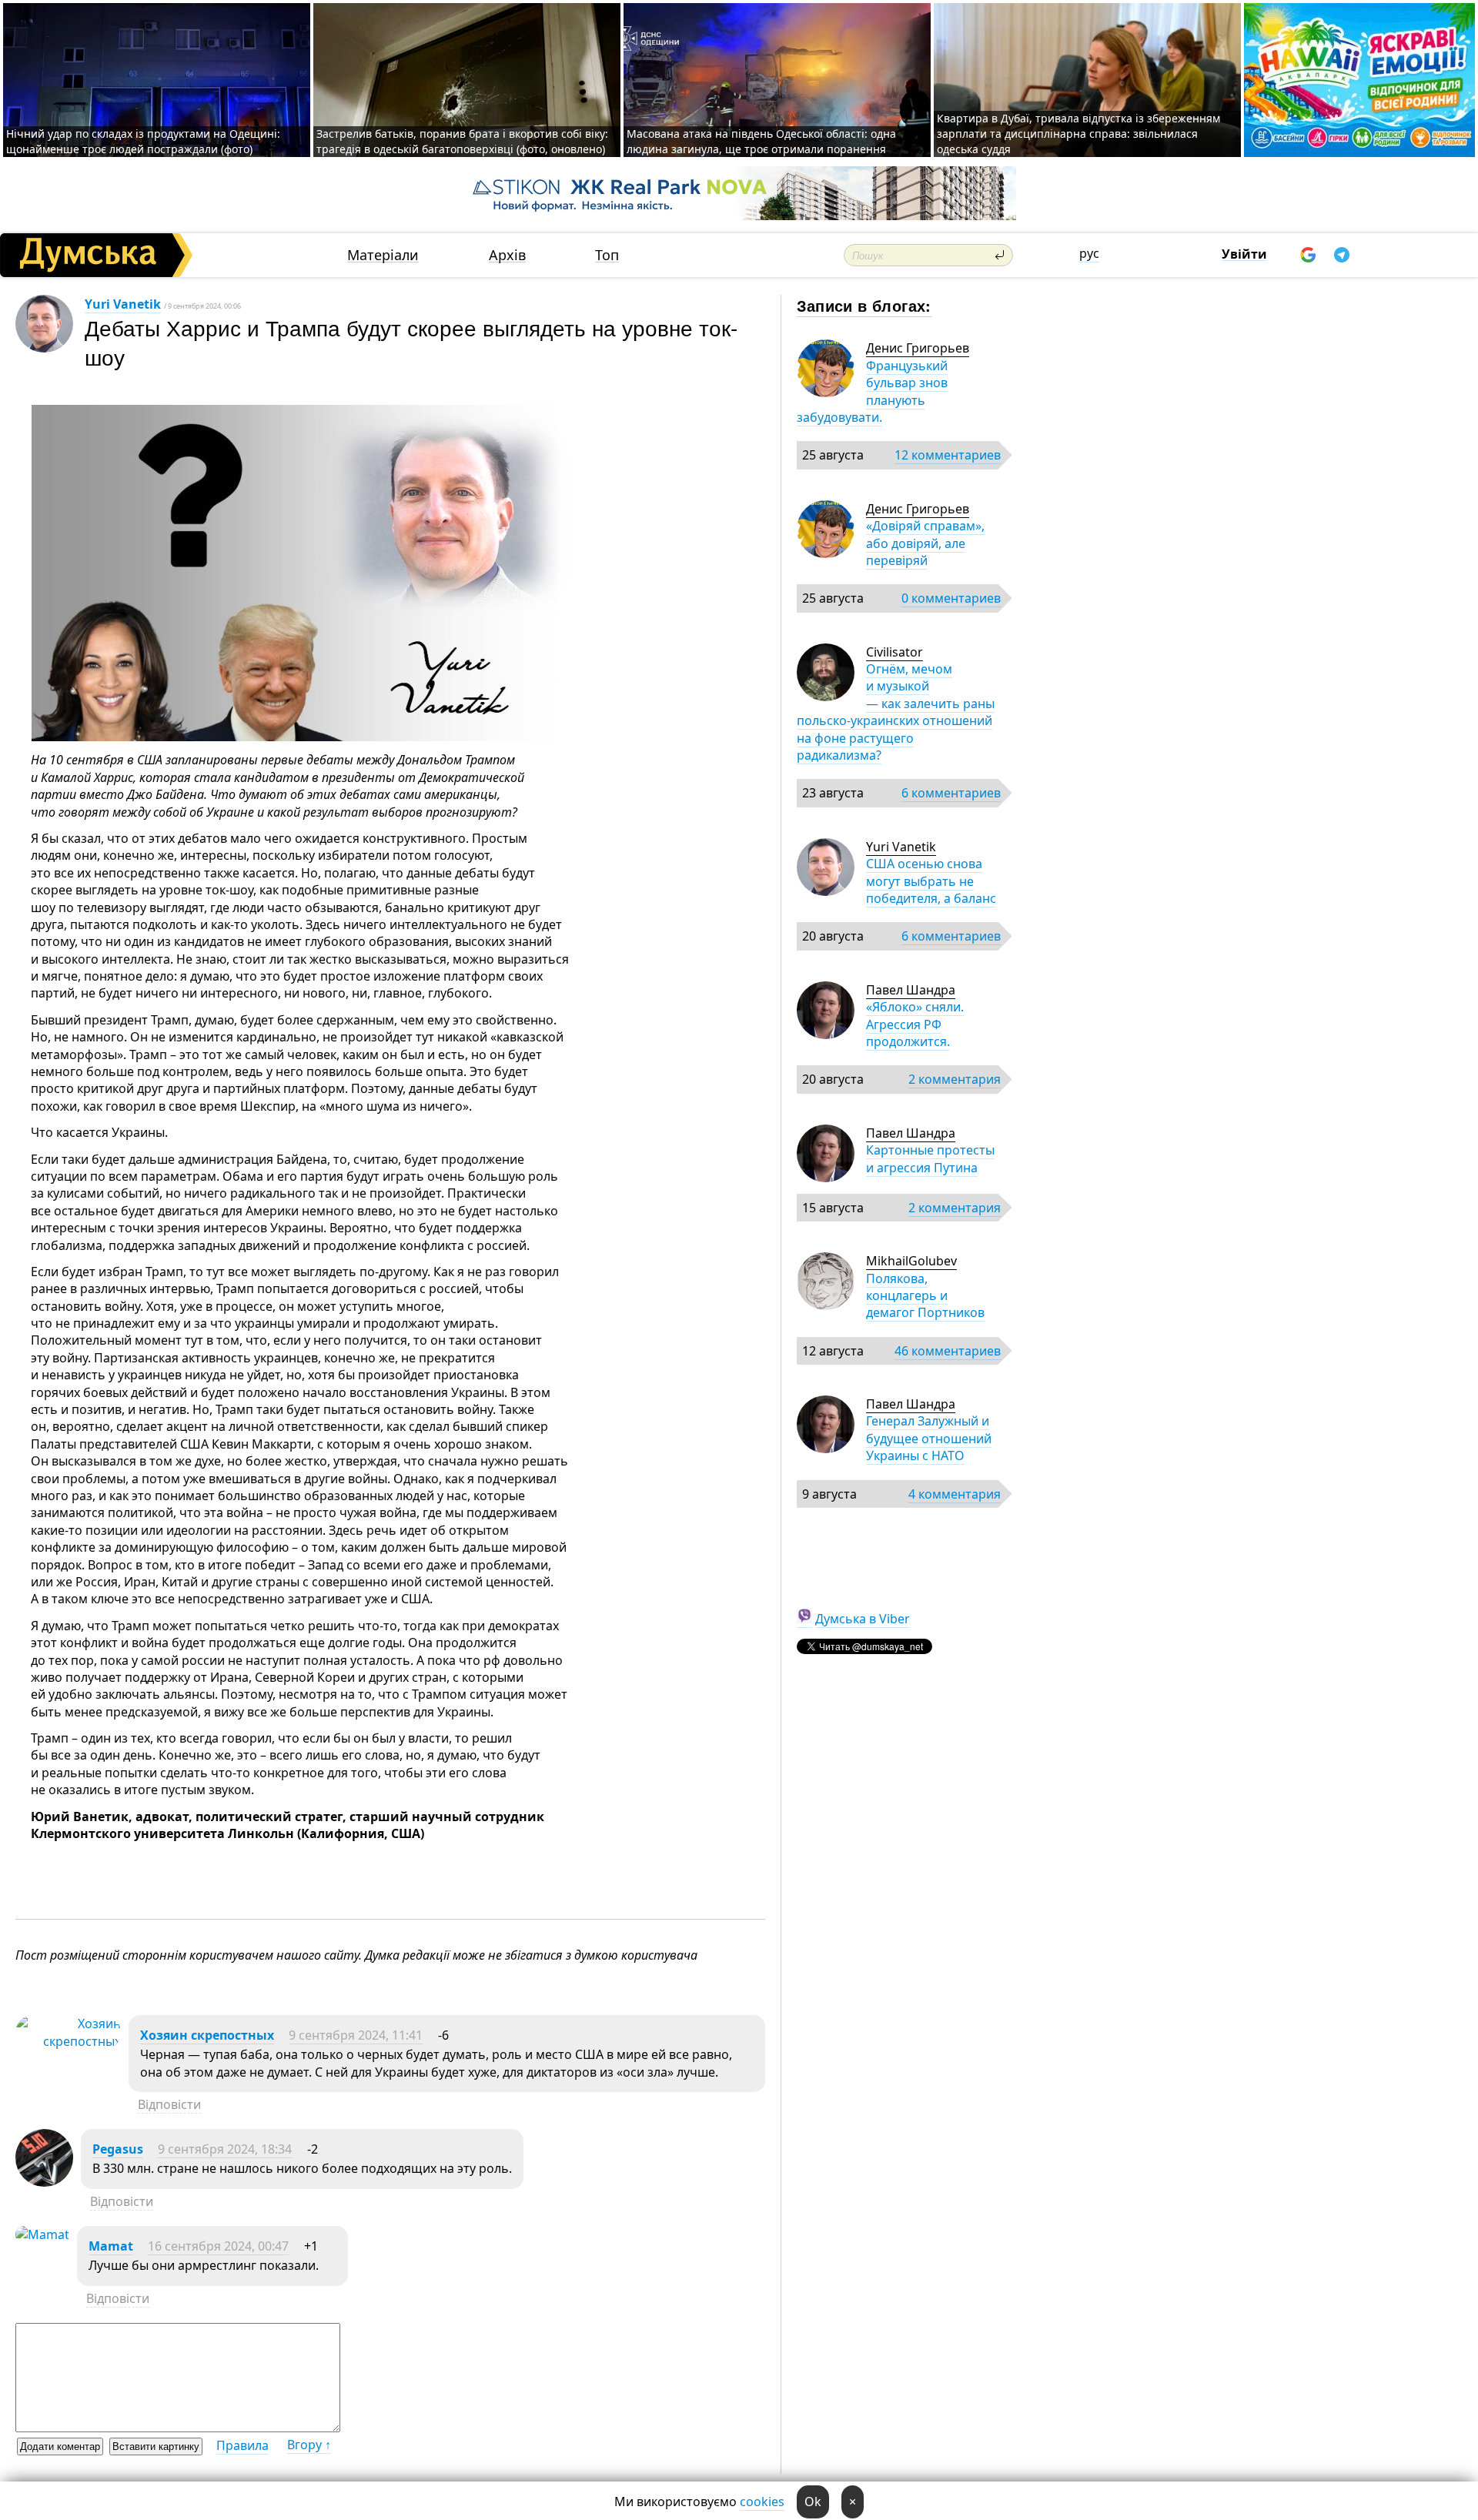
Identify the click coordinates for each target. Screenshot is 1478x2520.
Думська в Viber (863, 1619)
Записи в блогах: (864, 305)
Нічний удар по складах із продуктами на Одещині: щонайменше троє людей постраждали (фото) (143, 141)
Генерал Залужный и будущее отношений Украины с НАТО (929, 1438)
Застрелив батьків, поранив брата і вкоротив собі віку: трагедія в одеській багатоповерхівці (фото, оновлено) (462, 141)
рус (1089, 253)
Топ (607, 255)
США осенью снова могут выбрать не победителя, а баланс (931, 881)
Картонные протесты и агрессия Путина (930, 1158)
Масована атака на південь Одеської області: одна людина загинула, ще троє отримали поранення (761, 141)
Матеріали (383, 255)
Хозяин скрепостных (207, 2035)
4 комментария (955, 1494)
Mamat (111, 2246)
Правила (242, 2445)
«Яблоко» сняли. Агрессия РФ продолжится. (915, 1024)
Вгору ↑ (309, 2445)
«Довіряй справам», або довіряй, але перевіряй (925, 543)
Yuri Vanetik (123, 304)
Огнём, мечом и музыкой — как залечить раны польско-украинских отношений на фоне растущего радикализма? (896, 712)
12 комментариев (948, 455)
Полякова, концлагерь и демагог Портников (925, 1296)
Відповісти (169, 2104)
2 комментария (955, 1079)
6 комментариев (951, 793)
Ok (813, 2502)
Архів (507, 255)
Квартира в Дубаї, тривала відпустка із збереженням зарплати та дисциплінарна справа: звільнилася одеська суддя (1078, 134)
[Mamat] (42, 2234)
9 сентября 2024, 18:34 (225, 2149)
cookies (762, 2502)
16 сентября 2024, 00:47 (218, 2246)
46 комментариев (948, 1351)
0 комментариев (951, 598)
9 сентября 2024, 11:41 (356, 2035)
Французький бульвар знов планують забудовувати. (872, 391)
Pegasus (118, 2149)
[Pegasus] (44, 2182)
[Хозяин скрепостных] (68, 2041)
